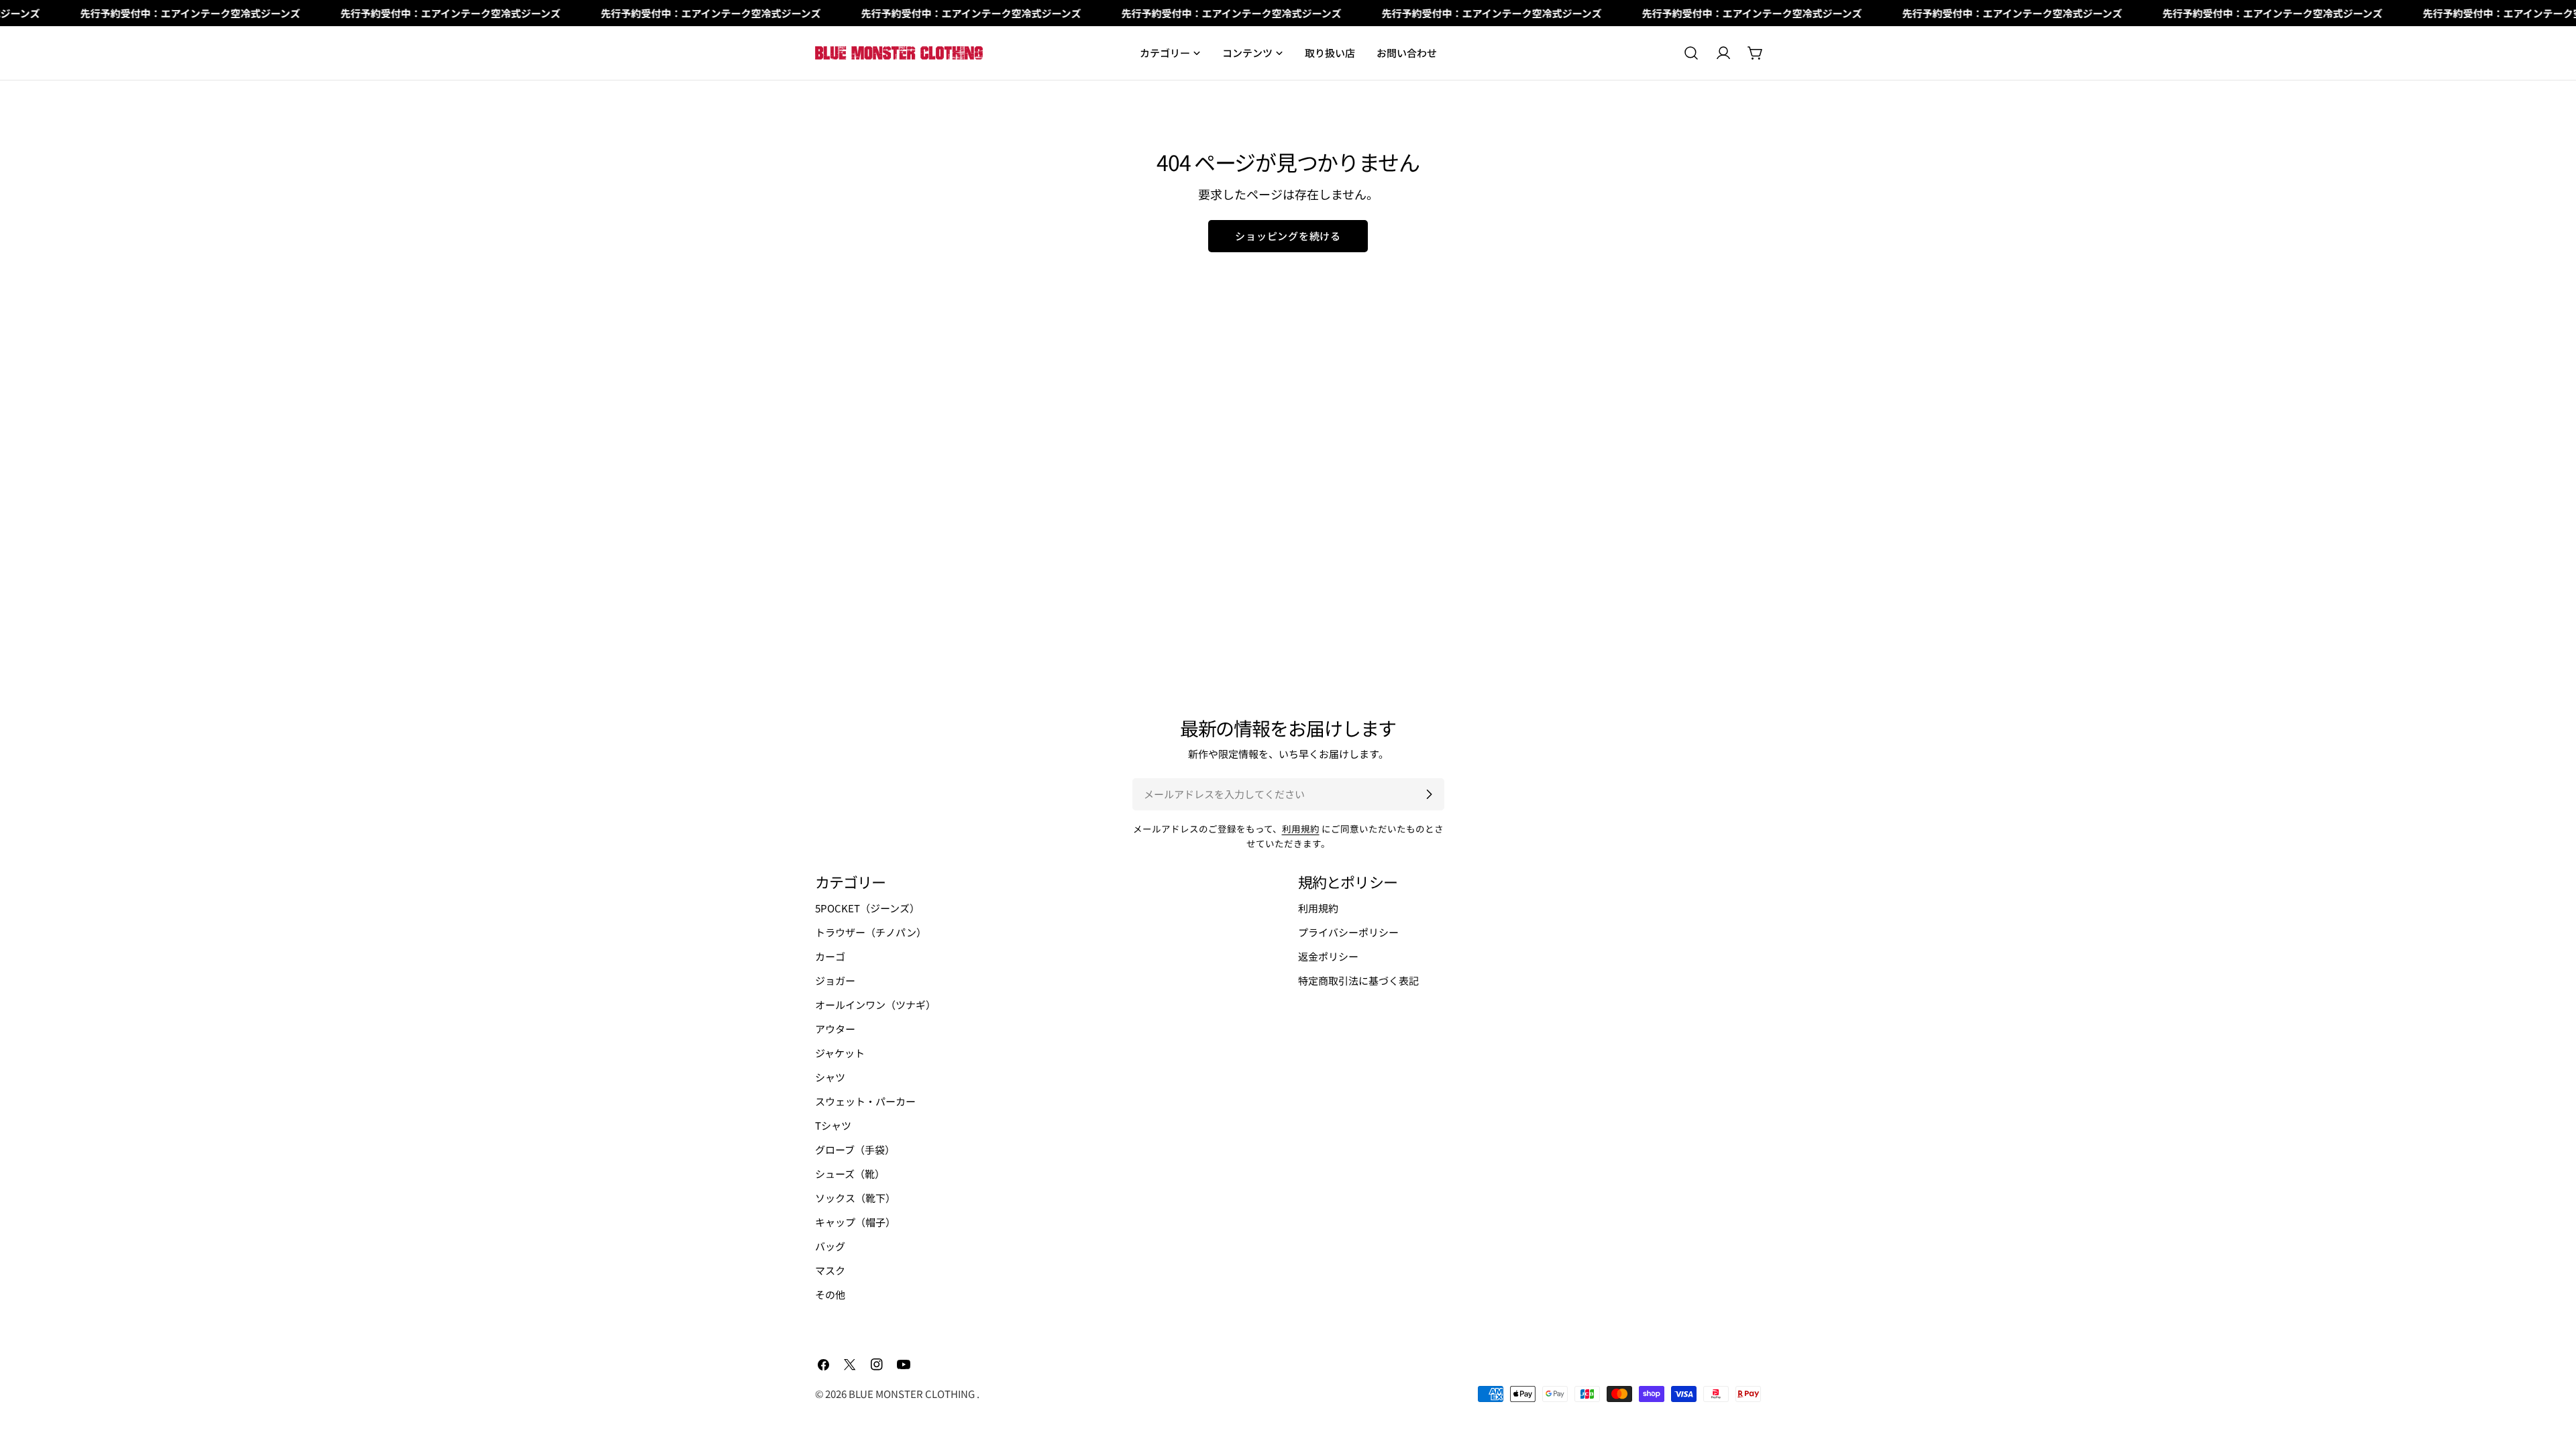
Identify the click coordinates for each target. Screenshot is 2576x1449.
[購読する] (1429, 794)
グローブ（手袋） (855, 1149)
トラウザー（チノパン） (871, 932)
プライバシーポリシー (1348, 932)
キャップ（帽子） (855, 1222)
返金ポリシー (1328, 956)
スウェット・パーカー (865, 1101)
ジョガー (835, 980)
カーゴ (830, 956)
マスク (830, 1270)
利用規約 (1301, 828)
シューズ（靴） (850, 1174)
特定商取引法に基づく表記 (1358, 980)
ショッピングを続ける (1288, 236)
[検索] (1691, 53)
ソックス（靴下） (855, 1198)
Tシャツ (833, 1125)
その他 (830, 1294)
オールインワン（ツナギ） (875, 1005)
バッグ (830, 1246)
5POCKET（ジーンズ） (867, 908)
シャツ (830, 1077)
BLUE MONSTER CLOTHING (913, 1394)
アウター (835, 1029)
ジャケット (840, 1053)
